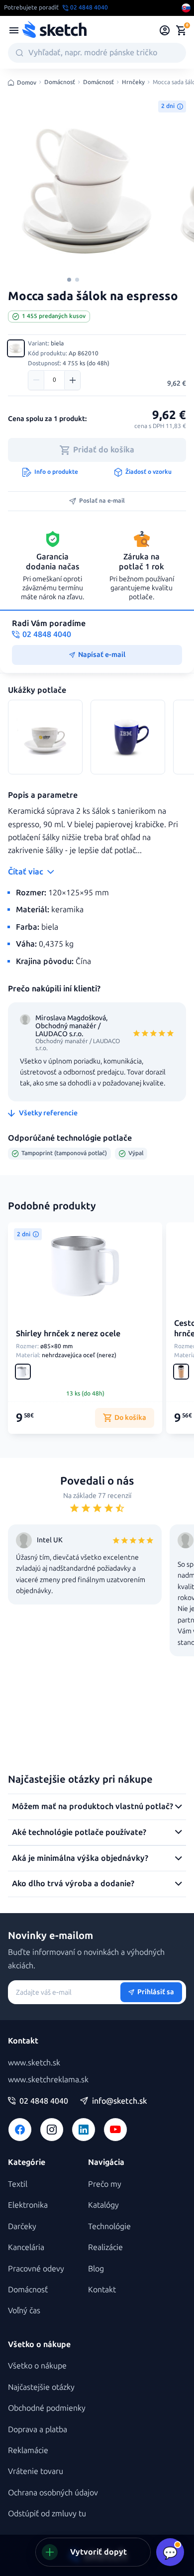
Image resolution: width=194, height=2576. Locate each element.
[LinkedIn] (84, 2130)
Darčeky (22, 2226)
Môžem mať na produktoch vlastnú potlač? (93, 1806)
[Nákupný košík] (181, 30)
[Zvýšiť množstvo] (72, 380)
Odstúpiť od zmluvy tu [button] (47, 2514)
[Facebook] (20, 2130)
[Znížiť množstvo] (36, 380)
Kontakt (102, 2290)
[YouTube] (115, 2130)
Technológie (109, 2226)
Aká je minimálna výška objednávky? (80, 1858)
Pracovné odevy (36, 2269)
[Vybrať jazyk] (186, 8)
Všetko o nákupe (37, 2366)
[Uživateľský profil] (165, 30)
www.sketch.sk (34, 2063)
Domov (27, 83)
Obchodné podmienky (47, 2408)
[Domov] (54, 30)
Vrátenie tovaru (36, 2471)
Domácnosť (60, 82)
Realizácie (105, 2247)
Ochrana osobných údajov (53, 2493)
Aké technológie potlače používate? (79, 1832)
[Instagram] (52, 2130)
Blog (96, 2269)
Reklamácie (28, 2450)
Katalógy (103, 2205)
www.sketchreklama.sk (48, 2080)
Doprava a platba (38, 2429)
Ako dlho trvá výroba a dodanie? (73, 1883)
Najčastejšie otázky (41, 2387)
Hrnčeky (133, 82)
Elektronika (28, 2205)
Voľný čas (24, 2310)
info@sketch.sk (119, 2101)
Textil (18, 2184)
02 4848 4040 (44, 2101)
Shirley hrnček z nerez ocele (68, 1334)
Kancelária (26, 2247)
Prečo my (105, 2184)
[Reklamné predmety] (14, 30)
